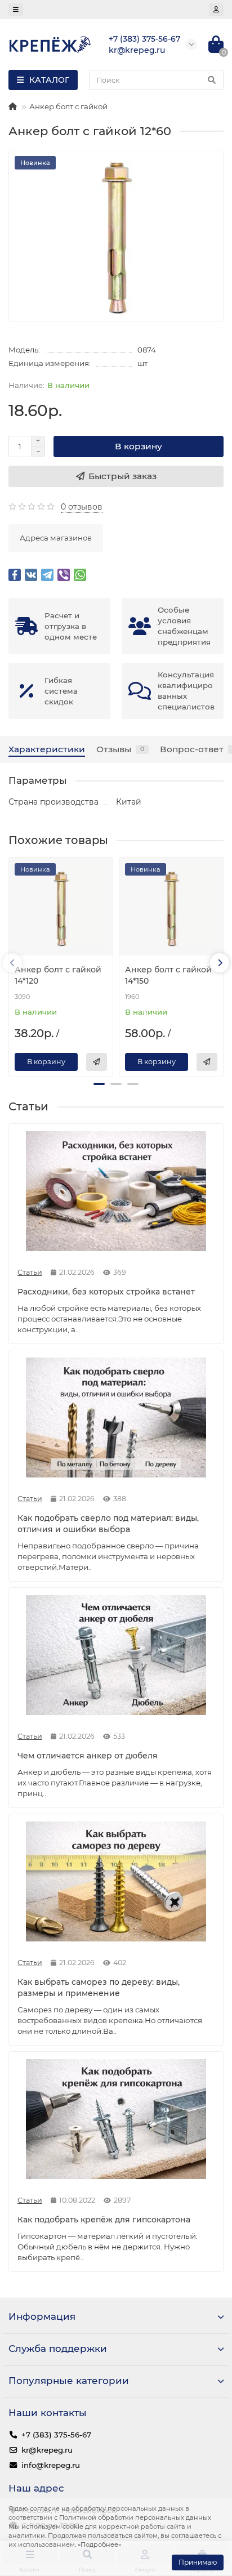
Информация (42, 2316)
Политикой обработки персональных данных (135, 2517)
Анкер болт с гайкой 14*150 (168, 975)
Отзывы (120, 749)
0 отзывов (82, 507)
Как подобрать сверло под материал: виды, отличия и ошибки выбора (108, 1524)
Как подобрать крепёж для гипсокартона (104, 2220)
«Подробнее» (99, 2544)
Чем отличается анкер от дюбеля (88, 1756)
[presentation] (12, 963)
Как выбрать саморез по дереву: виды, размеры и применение (99, 1988)
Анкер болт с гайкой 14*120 (58, 975)
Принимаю (198, 2562)
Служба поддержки (58, 2349)
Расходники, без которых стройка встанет (106, 1292)
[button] (99, 1084)
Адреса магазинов (56, 538)
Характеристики (47, 749)
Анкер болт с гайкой (68, 106)
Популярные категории (69, 2381)
